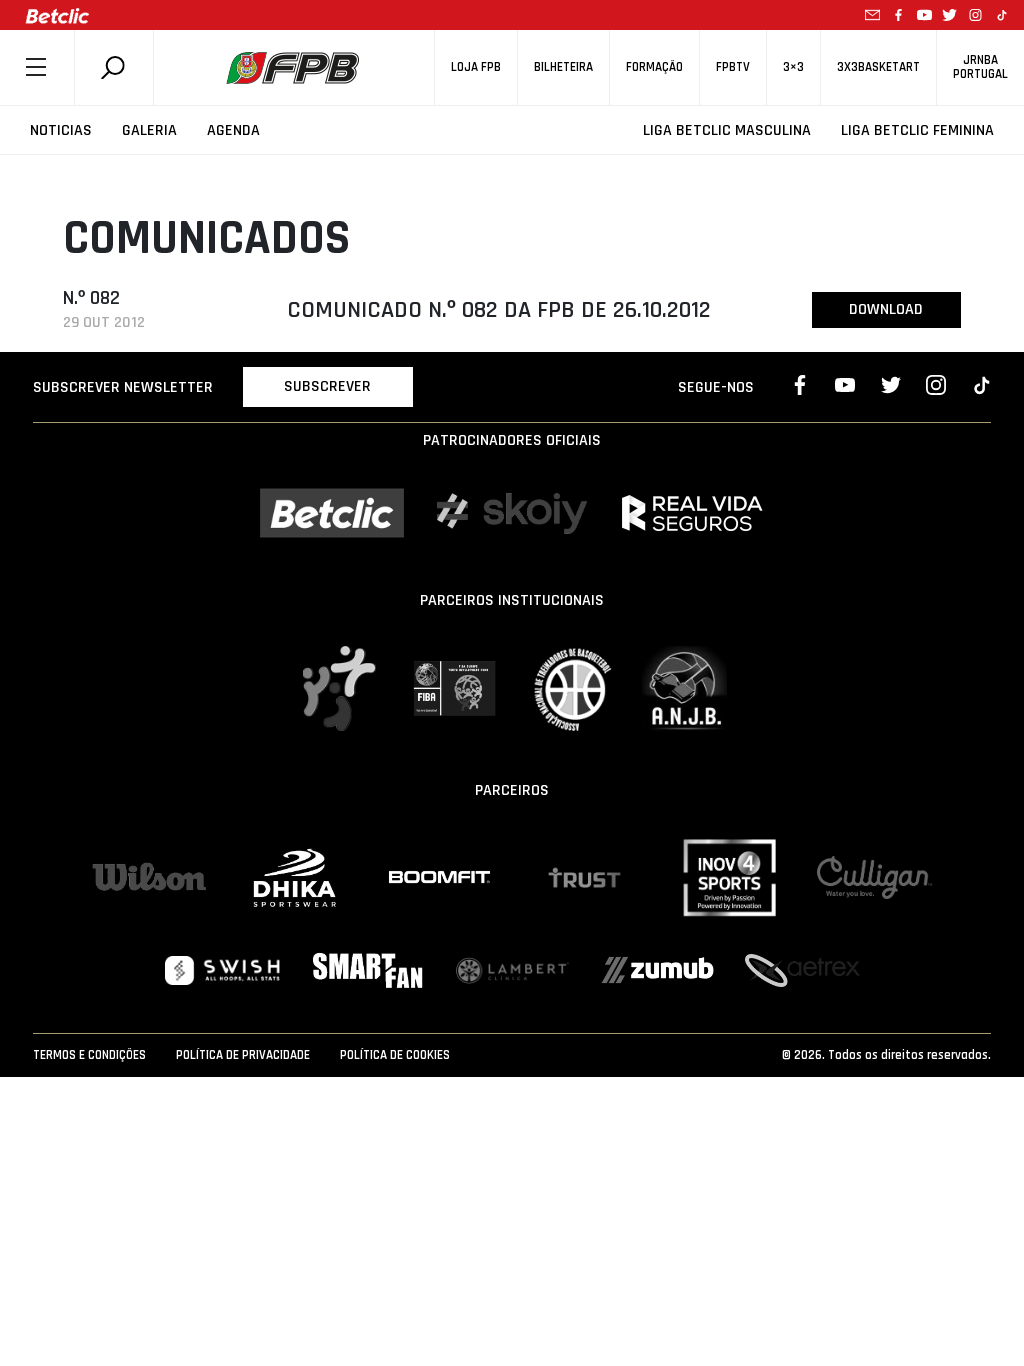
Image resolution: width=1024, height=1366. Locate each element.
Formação (654, 67)
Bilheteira (563, 67)
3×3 (793, 67)
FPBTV (733, 67)
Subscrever (327, 386)
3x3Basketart (878, 67)
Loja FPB (476, 67)
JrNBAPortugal (980, 67)
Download (886, 309)
